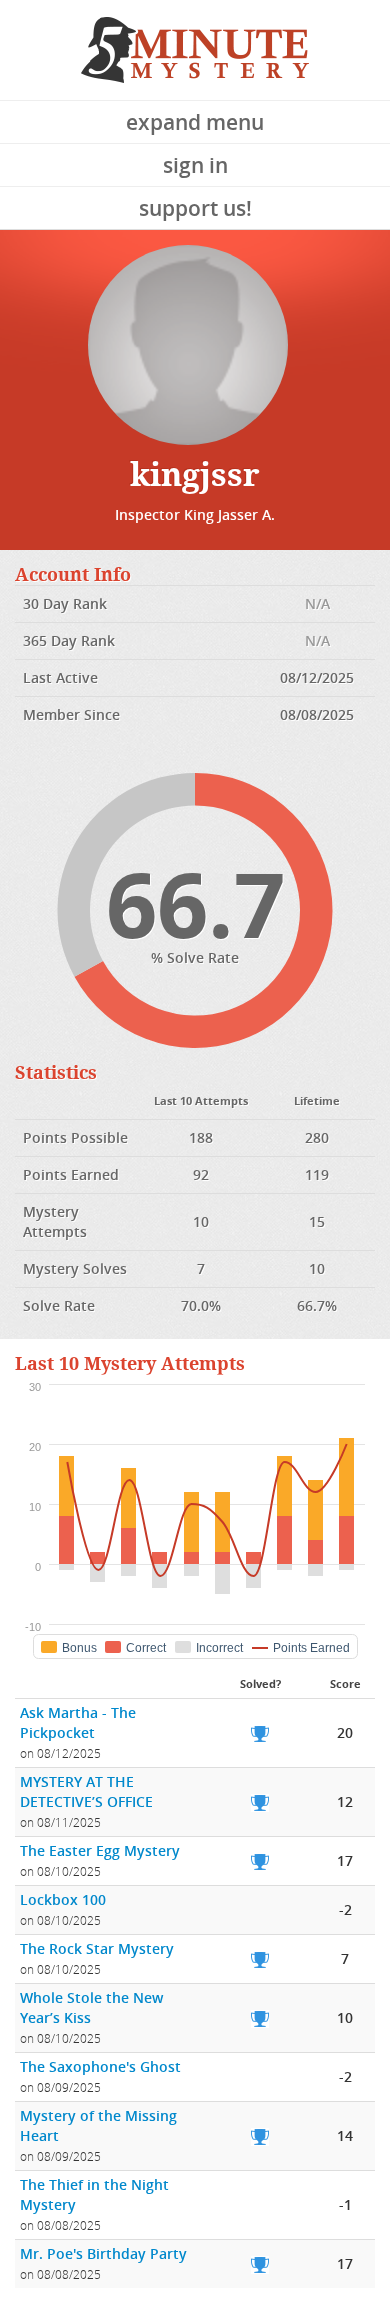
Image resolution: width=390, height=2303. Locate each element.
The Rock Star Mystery (97, 1948)
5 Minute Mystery (195, 50)
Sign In (195, 165)
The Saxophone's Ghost (100, 2066)
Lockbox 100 (63, 1899)
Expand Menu (195, 122)
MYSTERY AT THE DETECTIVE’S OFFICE (86, 1791)
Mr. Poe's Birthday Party (103, 2253)
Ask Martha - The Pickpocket (78, 1722)
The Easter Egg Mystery (100, 1850)
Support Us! (195, 208)
